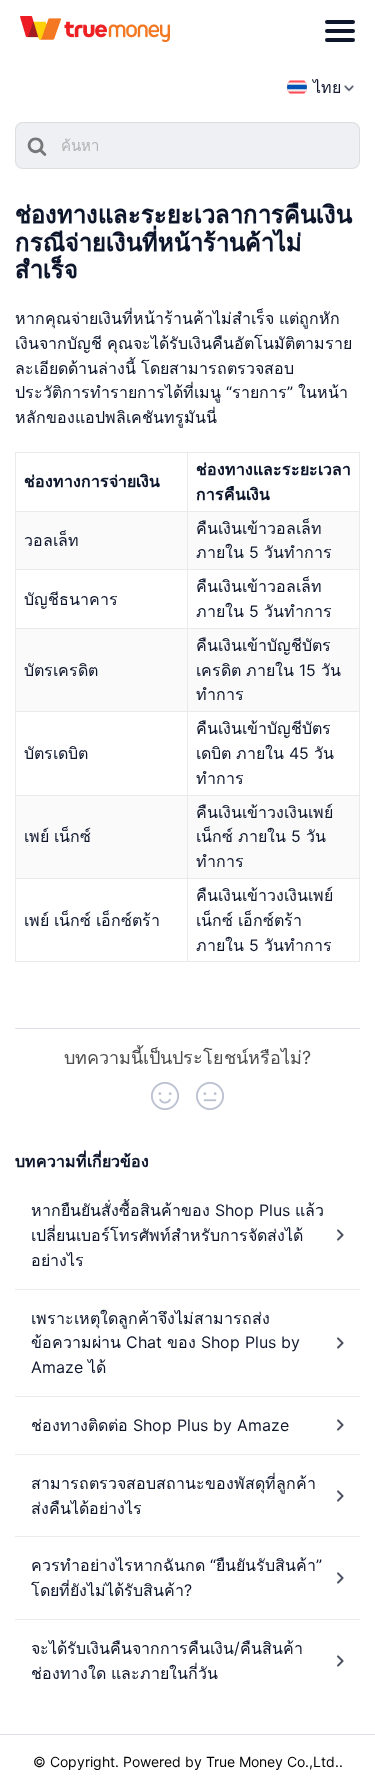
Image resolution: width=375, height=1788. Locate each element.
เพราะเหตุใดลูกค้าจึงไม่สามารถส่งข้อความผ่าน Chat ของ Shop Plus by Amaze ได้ (165, 1343)
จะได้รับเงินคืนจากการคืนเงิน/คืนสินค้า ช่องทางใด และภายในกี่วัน (167, 1660)
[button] (165, 1096)
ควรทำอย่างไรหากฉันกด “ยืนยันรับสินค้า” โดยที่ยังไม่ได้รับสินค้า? (176, 1577)
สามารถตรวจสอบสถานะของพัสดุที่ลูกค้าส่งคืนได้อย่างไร (173, 1495)
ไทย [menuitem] (327, 87)
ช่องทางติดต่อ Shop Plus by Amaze (160, 1425)
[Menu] (340, 31)
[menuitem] (314, 87)
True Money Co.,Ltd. (272, 1761)
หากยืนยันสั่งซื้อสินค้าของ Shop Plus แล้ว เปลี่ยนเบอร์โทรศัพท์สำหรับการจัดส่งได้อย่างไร (177, 1235)
